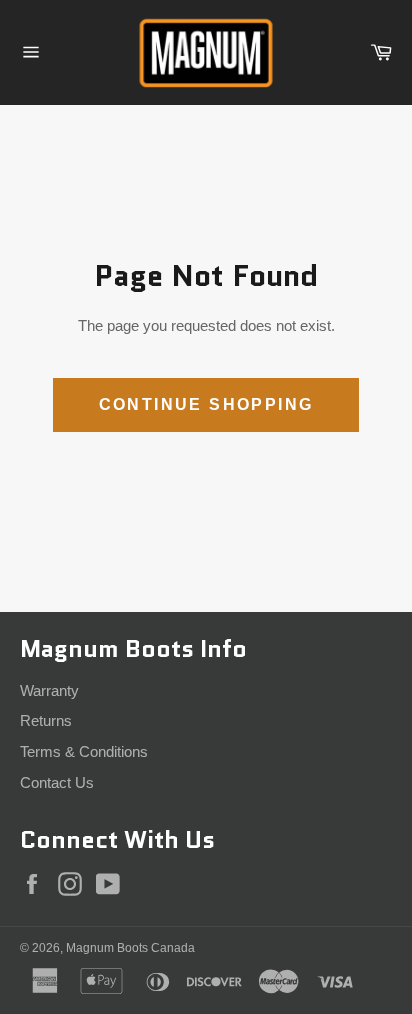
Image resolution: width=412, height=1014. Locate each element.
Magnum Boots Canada (130, 948)
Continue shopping (206, 404)
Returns (46, 720)
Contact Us (57, 782)
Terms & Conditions (84, 751)
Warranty (49, 690)
